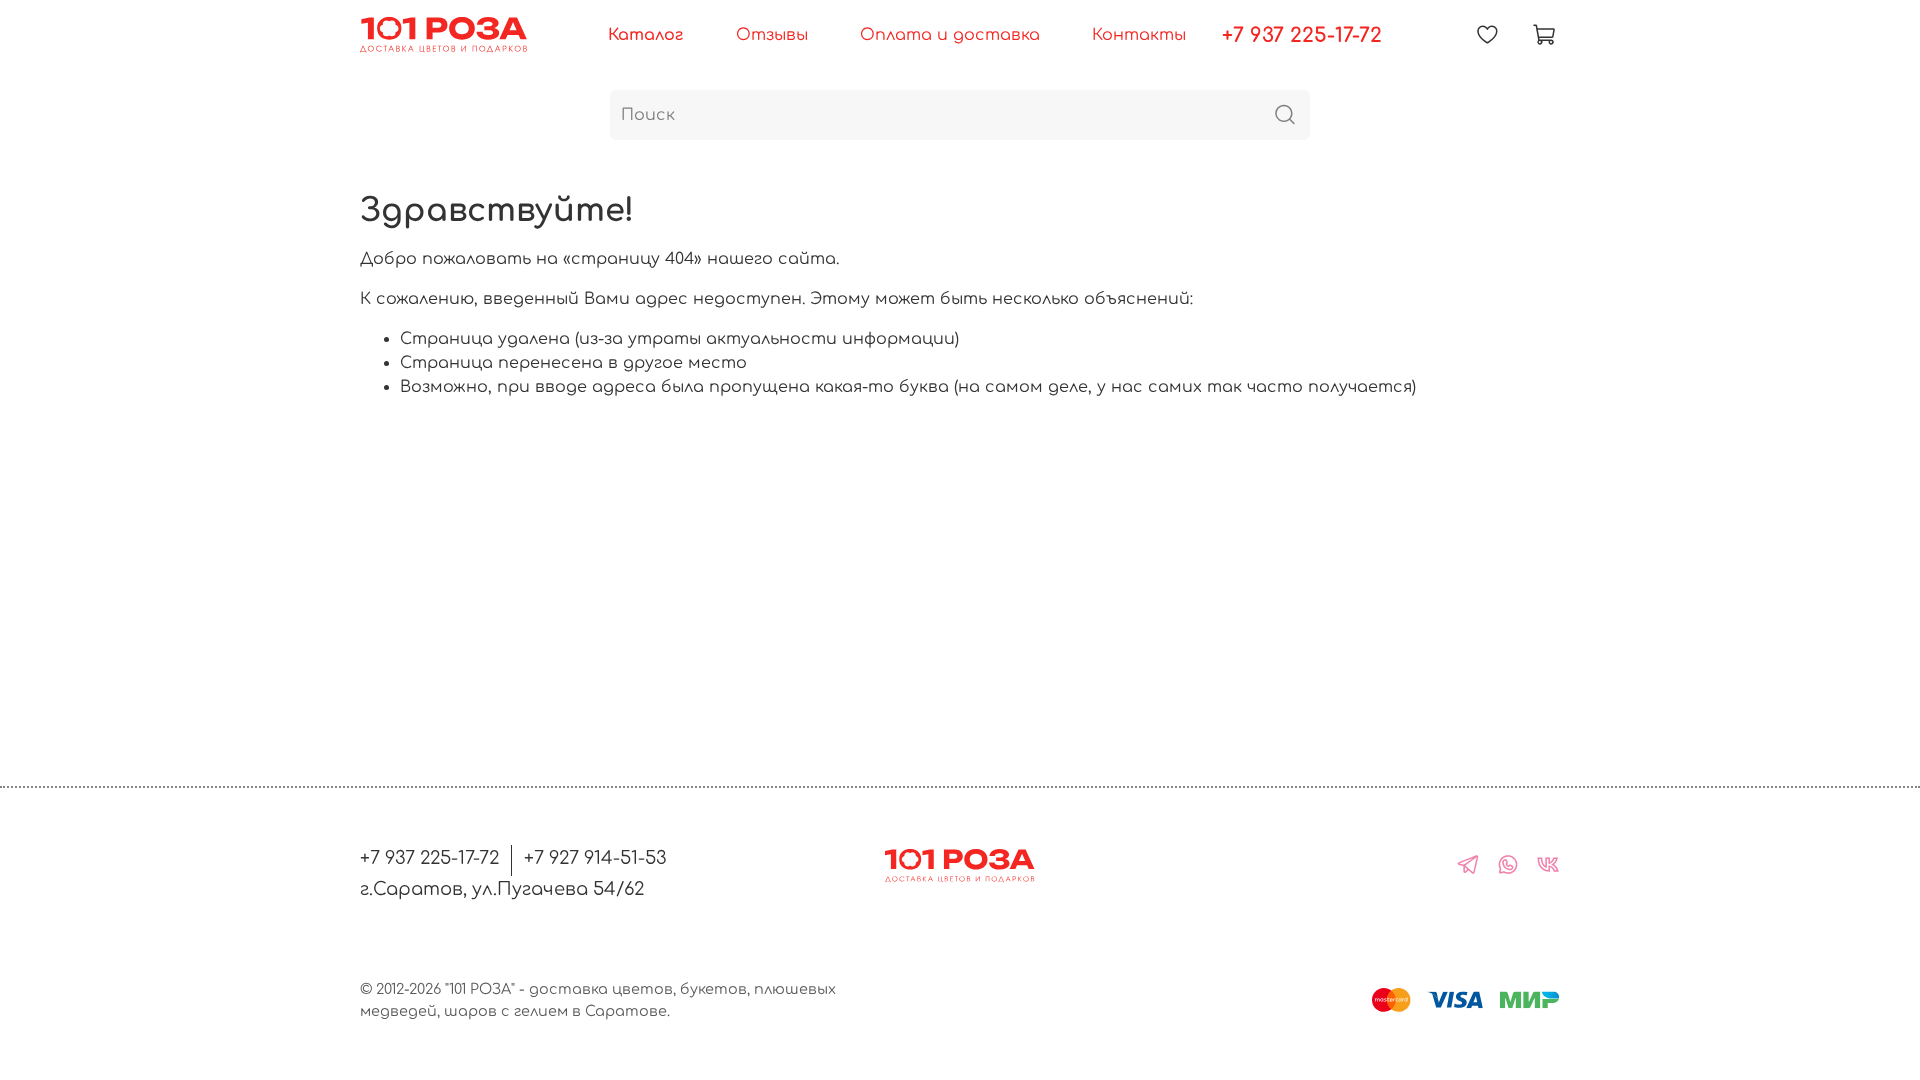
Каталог (645, 35)
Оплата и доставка (950, 35)
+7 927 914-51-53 (595, 858)
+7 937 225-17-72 (1302, 35)
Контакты (1139, 35)
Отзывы (772, 35)
